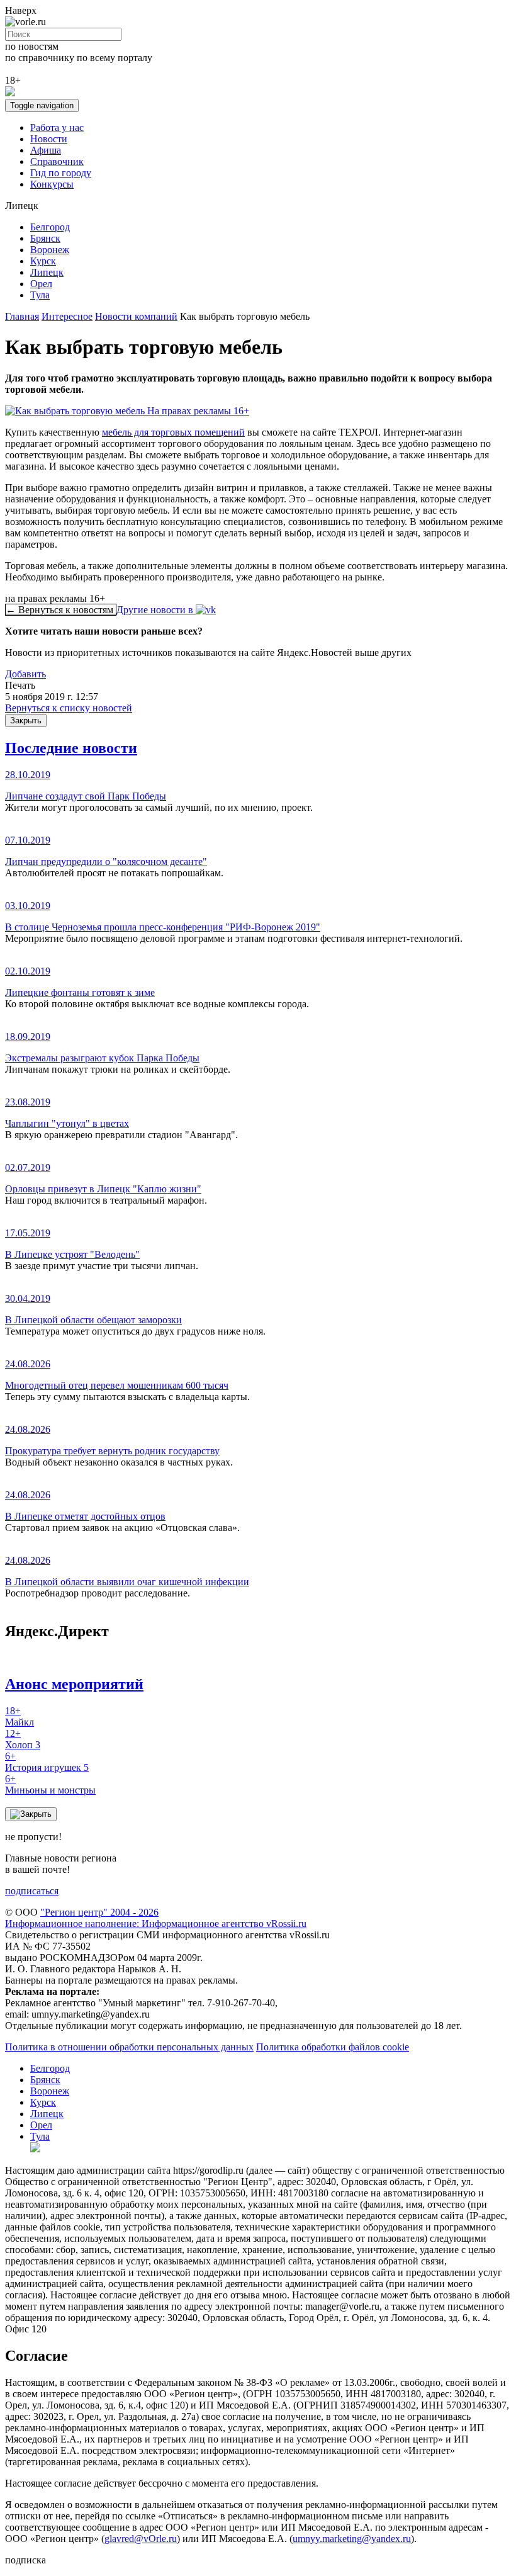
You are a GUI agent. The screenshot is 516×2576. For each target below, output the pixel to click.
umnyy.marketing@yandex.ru (352, 2539)
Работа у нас (57, 127)
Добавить (25, 674)
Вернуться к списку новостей (69, 708)
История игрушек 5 (47, 1762)
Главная (22, 316)
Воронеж (50, 250)
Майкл (20, 1716)
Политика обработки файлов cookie (333, 2047)
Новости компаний (136, 316)
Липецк (47, 272)
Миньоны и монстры (50, 1784)
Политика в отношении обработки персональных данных (129, 2047)
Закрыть (26, 720)
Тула (40, 295)
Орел (41, 284)
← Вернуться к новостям (61, 610)
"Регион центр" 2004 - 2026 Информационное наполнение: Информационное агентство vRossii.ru (156, 1918)
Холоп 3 (23, 1739)
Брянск (45, 238)
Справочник (57, 161)
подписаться (32, 1891)
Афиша (46, 150)
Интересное (67, 316)
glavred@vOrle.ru (141, 2539)
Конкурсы (52, 184)
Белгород (50, 227)
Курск (43, 261)
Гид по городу (61, 173)
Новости (49, 139)
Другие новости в (156, 610)
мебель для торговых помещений (173, 432)
